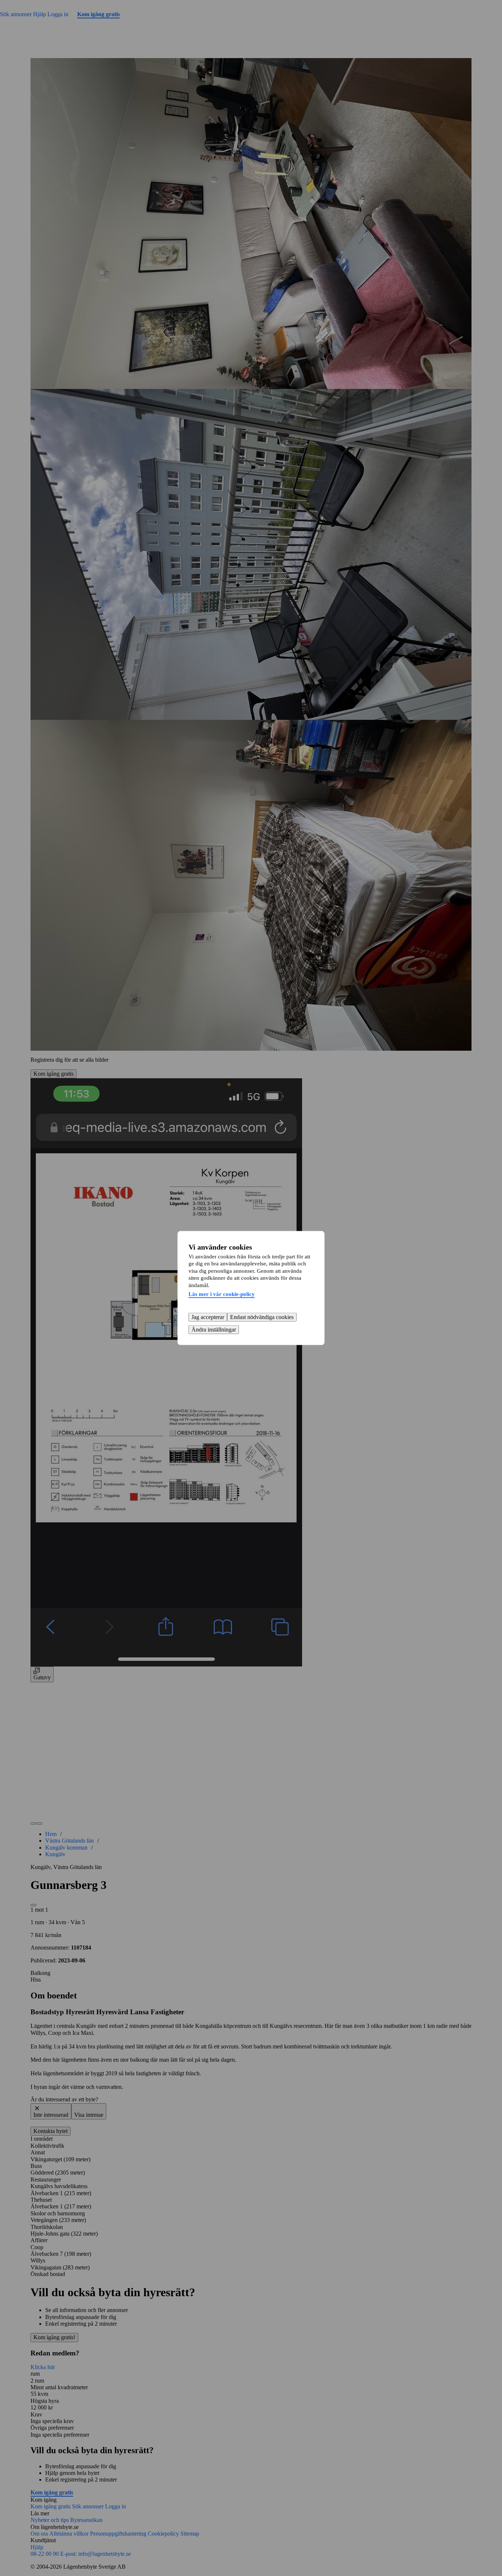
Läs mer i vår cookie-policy (222, 1294)
